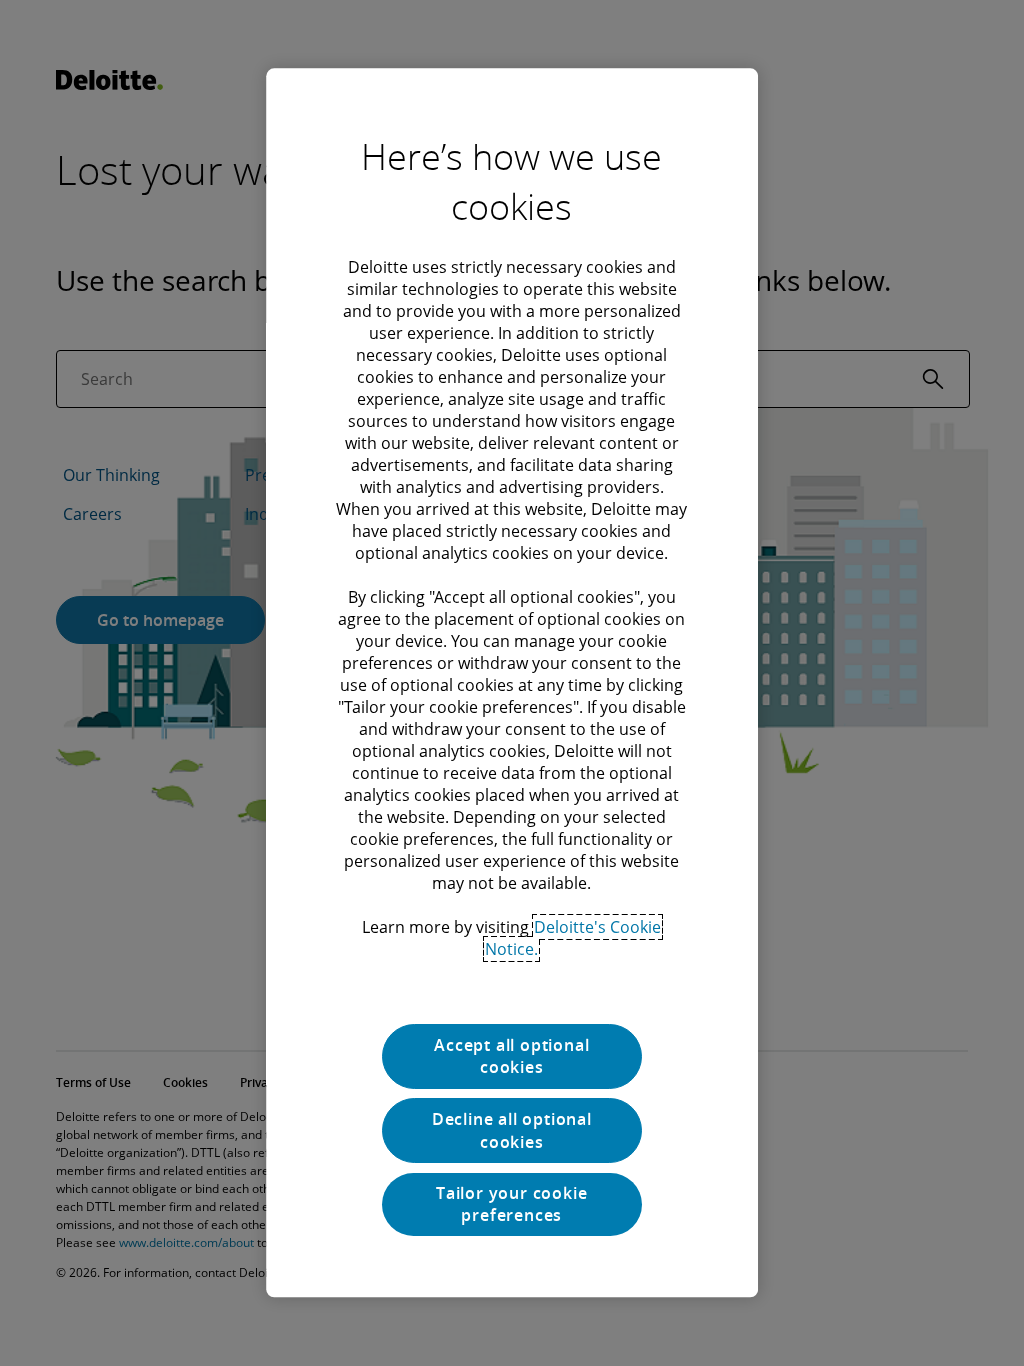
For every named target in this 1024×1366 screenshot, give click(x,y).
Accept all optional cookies (511, 1056)
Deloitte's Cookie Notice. (573, 938)
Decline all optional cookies (512, 1131)
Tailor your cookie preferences (511, 1204)
